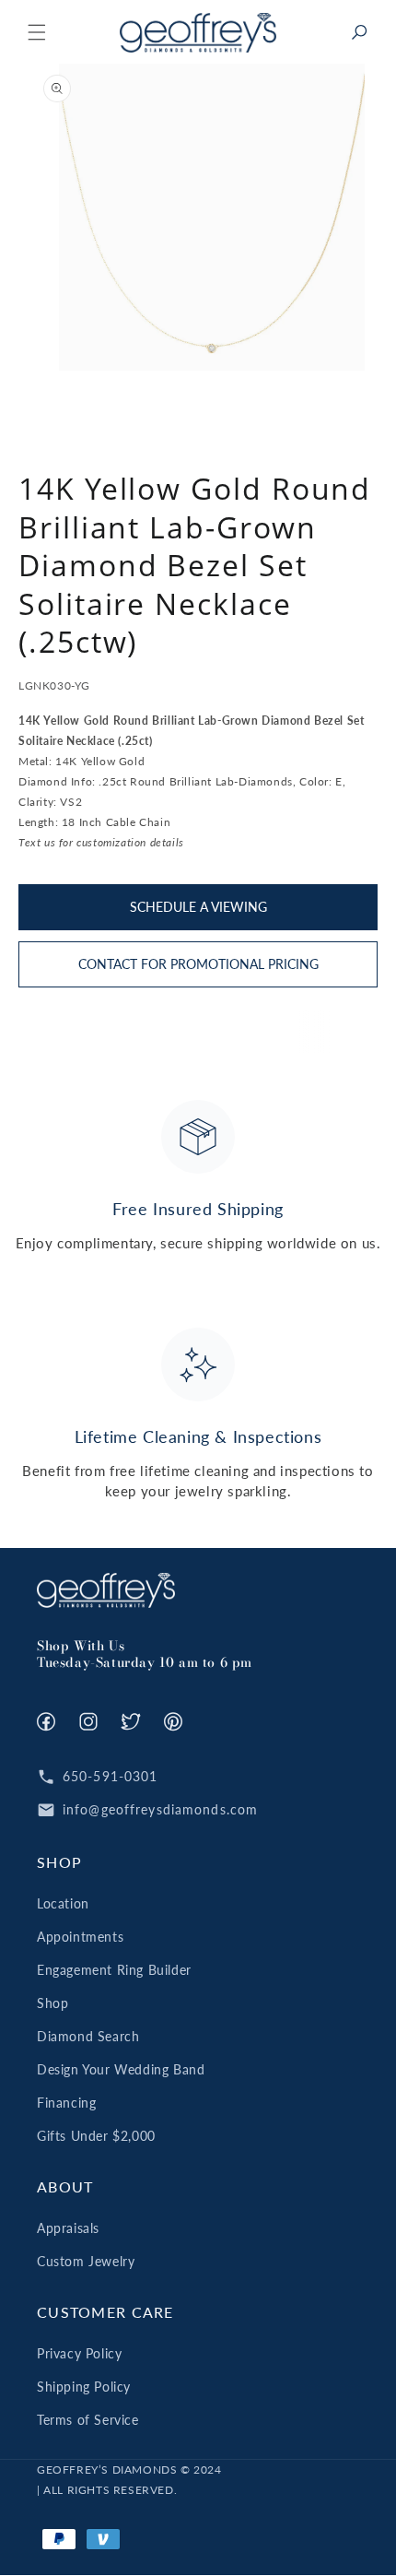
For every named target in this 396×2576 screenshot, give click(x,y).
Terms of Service (88, 2420)
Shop (52, 2003)
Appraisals (68, 2228)
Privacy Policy (79, 2353)
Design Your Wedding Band (121, 2069)
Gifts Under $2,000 (96, 2136)
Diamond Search (88, 2036)
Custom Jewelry (86, 2261)
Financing (66, 2103)
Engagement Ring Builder (114, 1970)
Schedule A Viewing (198, 907)
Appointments (80, 1937)
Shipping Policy (84, 2387)
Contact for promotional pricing (198, 964)
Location (63, 1903)
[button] (37, 32)
